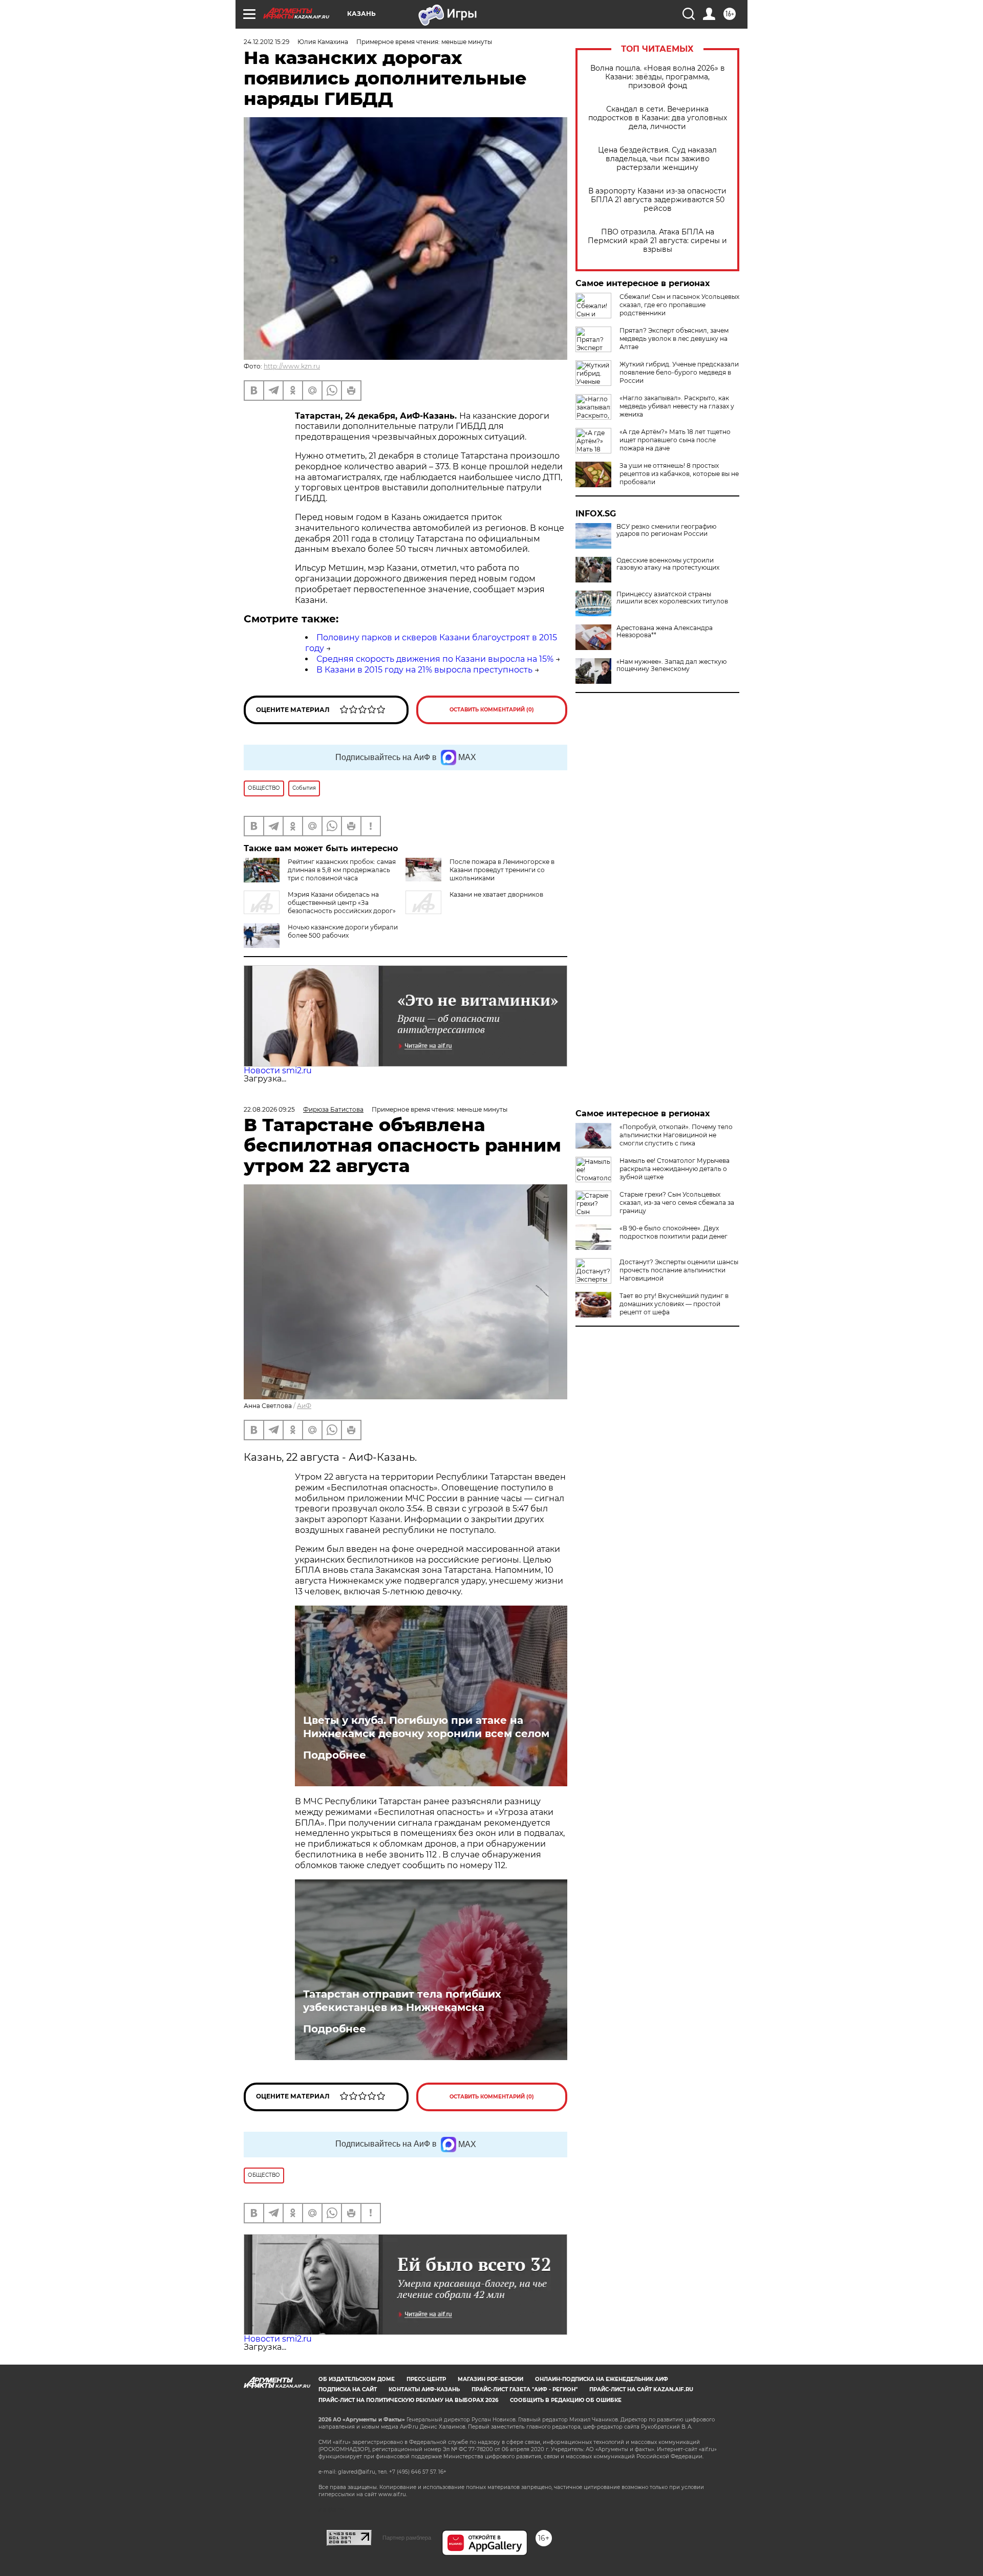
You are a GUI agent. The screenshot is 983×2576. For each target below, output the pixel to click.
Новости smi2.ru (278, 1070)
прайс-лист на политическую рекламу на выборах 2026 (408, 2400)
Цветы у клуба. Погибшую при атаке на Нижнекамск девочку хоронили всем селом (426, 1727)
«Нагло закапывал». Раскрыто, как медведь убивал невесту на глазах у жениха (677, 406)
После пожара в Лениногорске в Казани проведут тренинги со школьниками (502, 870)
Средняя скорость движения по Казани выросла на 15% (435, 659)
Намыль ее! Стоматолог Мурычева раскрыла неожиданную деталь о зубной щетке (675, 1169)
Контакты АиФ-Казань (424, 2389)
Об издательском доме (357, 2379)
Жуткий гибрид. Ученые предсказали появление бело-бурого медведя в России (679, 372)
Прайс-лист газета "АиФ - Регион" (525, 2389)
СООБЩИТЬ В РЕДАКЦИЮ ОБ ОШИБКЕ (566, 2400)
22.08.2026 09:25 (269, 1109)
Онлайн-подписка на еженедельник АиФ (602, 2379)
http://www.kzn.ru (292, 366)
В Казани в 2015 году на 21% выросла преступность (424, 670)
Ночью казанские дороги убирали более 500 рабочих (343, 931)
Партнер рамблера (407, 2538)
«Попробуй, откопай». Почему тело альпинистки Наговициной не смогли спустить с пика (676, 1135)
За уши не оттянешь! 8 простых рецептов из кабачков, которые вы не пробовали (679, 474)
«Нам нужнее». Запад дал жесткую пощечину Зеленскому (671, 665)
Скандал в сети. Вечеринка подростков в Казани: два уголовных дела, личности (658, 118)
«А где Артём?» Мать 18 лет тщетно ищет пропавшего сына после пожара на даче (675, 440)
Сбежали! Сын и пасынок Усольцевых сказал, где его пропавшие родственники (679, 305)
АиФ (304, 1406)
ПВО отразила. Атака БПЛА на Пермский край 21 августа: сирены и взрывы (657, 241)
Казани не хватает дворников (496, 894)
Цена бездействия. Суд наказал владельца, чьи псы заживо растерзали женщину (657, 159)
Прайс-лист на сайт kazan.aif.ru (641, 2389)
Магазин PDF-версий (490, 2379)
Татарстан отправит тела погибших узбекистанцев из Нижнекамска (402, 2001)
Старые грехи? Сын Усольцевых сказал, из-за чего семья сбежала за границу (677, 1203)
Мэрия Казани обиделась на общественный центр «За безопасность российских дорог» (342, 903)
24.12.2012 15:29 (266, 42)
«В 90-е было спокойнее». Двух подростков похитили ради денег (674, 1232)
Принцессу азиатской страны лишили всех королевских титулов (672, 598)
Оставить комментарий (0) (492, 710)
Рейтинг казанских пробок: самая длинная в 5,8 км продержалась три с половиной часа (342, 870)
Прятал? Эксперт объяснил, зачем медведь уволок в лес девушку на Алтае (674, 339)
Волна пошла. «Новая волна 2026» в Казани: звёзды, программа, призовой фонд (658, 77)
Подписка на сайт (348, 2389)
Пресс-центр (426, 2379)
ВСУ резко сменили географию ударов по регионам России (666, 530)
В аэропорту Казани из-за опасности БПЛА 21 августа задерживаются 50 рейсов (657, 200)
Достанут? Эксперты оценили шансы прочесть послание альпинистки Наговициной (679, 1270)
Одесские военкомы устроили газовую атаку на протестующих (668, 564)
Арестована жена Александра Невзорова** (665, 632)
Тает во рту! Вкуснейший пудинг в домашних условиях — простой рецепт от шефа (674, 1304)
